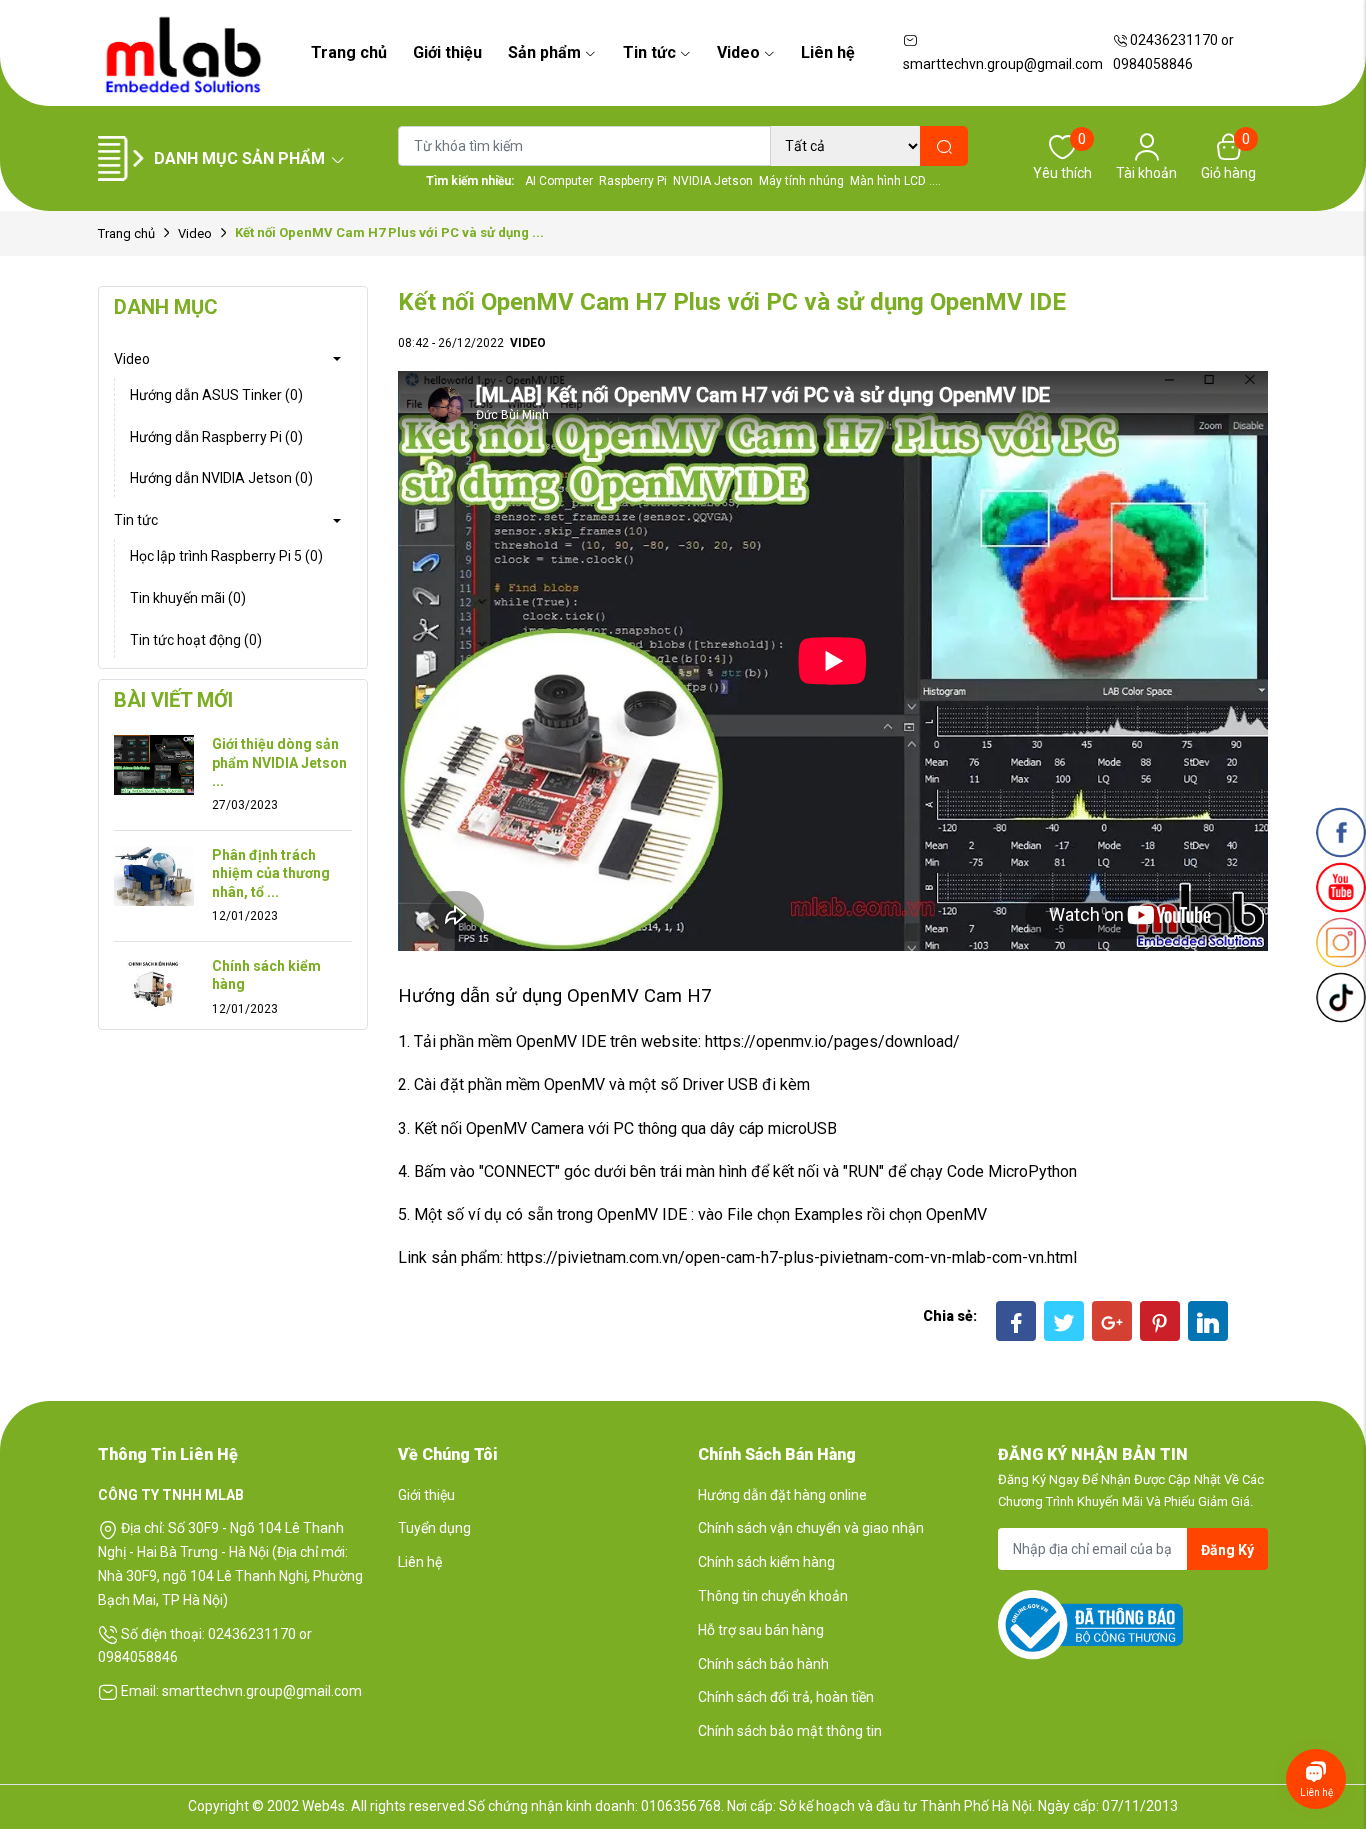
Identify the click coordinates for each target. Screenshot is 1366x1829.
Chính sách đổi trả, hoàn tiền (786, 1697)
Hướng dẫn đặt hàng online (782, 1495)
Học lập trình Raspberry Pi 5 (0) (226, 556)
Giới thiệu (447, 52)
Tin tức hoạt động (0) (196, 640)
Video (738, 52)
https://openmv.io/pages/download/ (832, 1041)
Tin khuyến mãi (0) (188, 598)
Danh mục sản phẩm (239, 158)
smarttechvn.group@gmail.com (1003, 64)
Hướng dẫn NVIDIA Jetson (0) (221, 478)
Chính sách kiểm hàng (266, 975)
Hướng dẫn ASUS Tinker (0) (216, 395)
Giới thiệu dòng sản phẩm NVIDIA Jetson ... (279, 762)
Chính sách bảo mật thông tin (790, 1731)
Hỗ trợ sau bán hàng (761, 1630)
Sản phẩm (544, 52)
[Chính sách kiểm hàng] (154, 986)
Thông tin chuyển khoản (773, 1596)
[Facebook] (1016, 1321)
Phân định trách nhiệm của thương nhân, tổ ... (271, 873)
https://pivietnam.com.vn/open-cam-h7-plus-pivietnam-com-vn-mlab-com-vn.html (792, 1257)
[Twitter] (1064, 1321)
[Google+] (1112, 1321)
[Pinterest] (1160, 1321)
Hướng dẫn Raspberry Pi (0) (216, 437)
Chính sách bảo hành (763, 1664)
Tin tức (649, 52)
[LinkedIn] (1208, 1321)
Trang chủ (349, 52)
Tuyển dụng (434, 1528)
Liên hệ (828, 52)
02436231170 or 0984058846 (1173, 52)
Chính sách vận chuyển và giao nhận (811, 1528)
